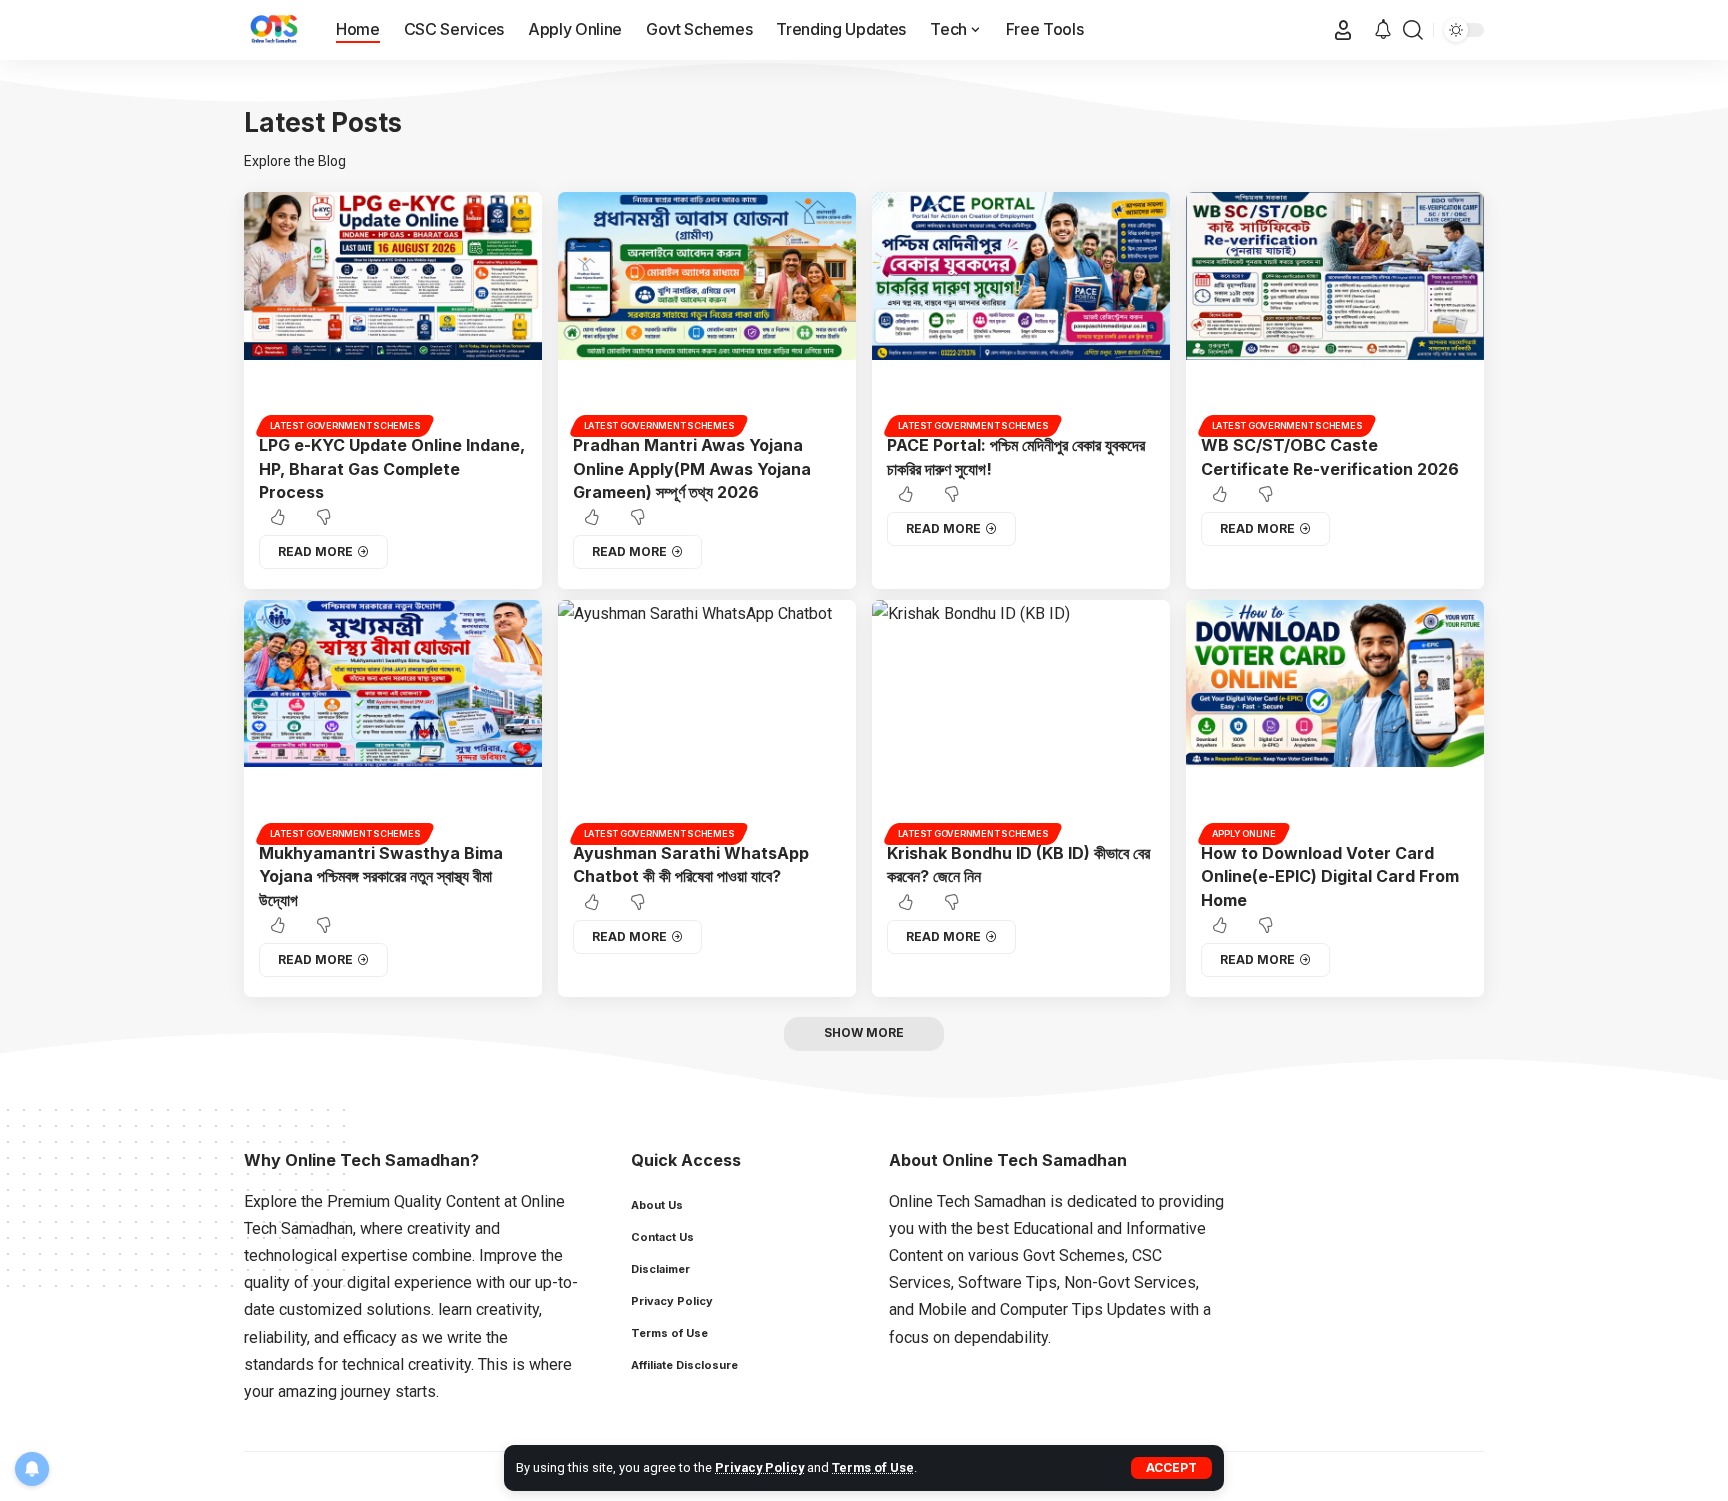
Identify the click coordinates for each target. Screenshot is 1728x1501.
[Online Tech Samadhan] (274, 30)
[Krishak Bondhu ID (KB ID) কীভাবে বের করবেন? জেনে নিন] (1021, 719)
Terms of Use (873, 1467)
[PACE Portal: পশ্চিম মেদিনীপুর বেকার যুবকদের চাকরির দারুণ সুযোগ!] (1021, 311)
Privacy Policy (759, 1467)
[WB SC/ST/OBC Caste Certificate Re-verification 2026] (1335, 311)
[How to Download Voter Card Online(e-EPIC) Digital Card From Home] (1335, 719)
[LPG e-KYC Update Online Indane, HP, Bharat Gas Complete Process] (393, 311)
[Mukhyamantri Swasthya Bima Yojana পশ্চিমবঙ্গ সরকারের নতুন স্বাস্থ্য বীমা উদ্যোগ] (393, 719)
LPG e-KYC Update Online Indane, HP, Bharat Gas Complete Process (392, 468)
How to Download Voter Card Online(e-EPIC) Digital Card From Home (1330, 876)
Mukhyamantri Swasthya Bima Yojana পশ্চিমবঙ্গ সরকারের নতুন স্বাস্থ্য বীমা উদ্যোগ (381, 876)
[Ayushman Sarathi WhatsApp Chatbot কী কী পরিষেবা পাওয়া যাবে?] (707, 719)
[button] (1171, 1468)
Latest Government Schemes (345, 425)
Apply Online (1244, 833)
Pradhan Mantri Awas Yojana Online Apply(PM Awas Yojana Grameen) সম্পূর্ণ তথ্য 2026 (692, 468)
